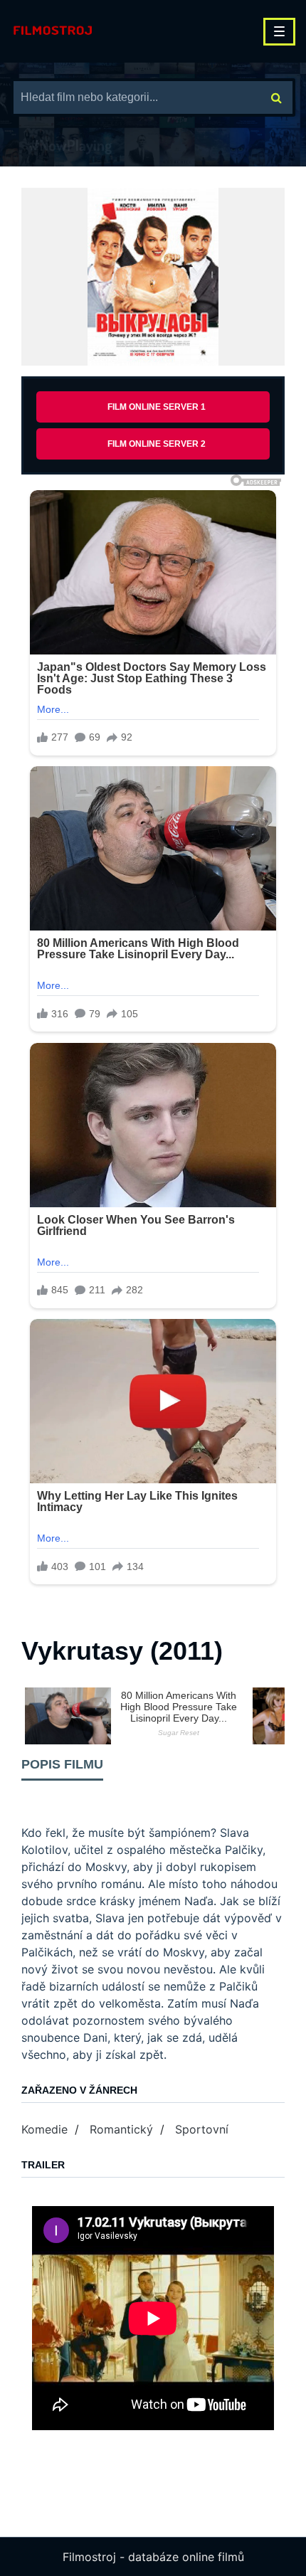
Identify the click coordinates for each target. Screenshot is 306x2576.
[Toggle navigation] (279, 32)
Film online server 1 (157, 407)
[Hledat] (276, 97)
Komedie (44, 2129)
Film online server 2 (157, 444)
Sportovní (202, 2129)
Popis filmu (62, 1764)
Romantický (121, 2129)
